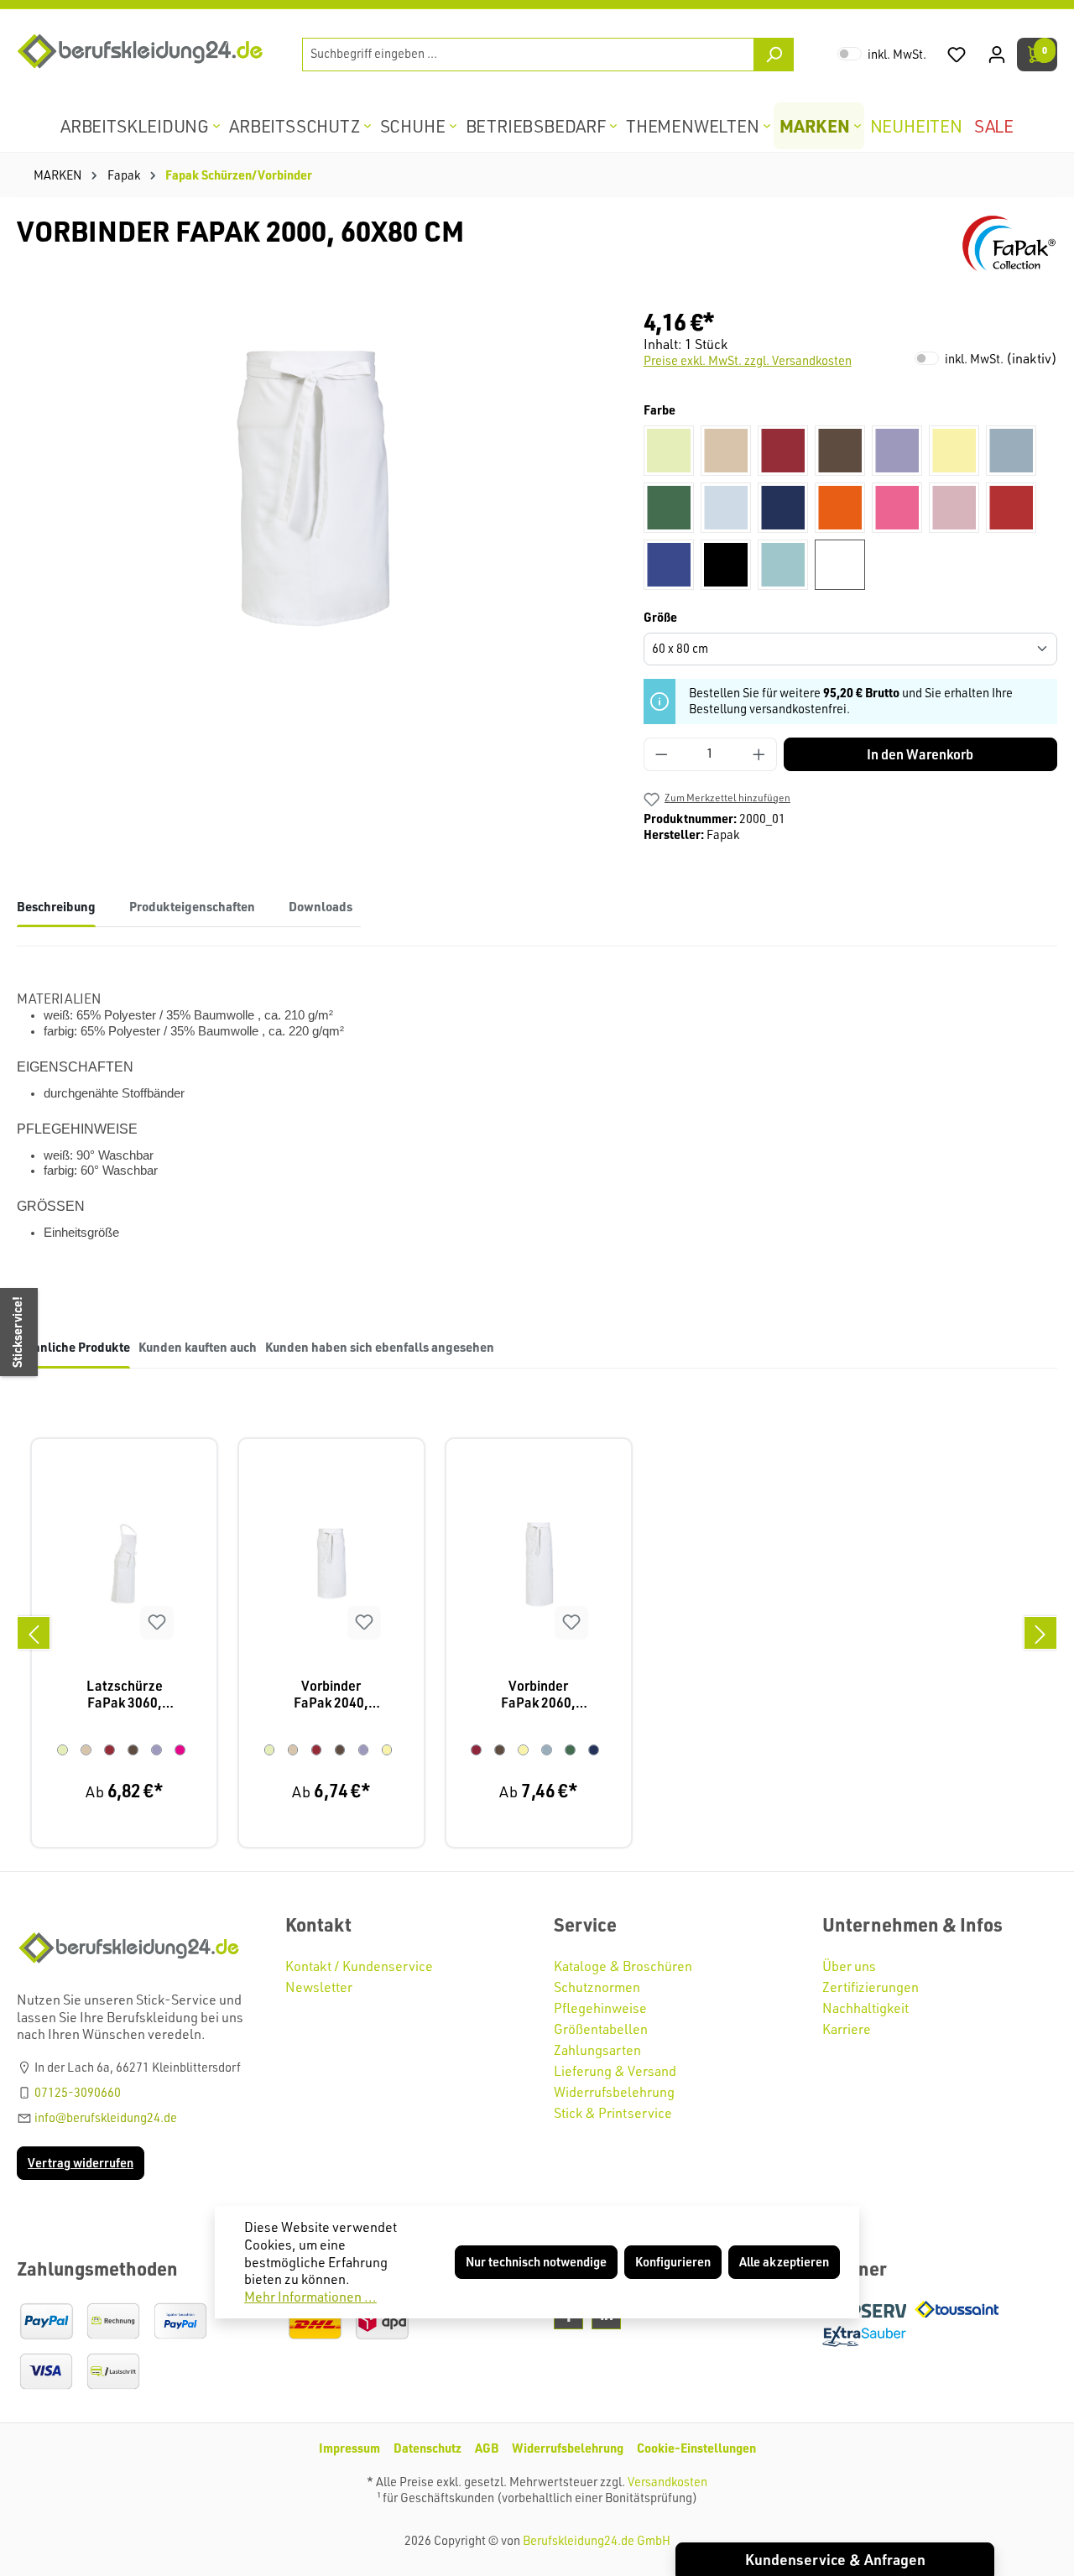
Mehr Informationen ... (310, 2297)
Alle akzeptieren (784, 2262)
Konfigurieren (673, 2262)
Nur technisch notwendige (536, 2262)
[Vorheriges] (34, 1633)
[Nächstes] (1040, 1633)
